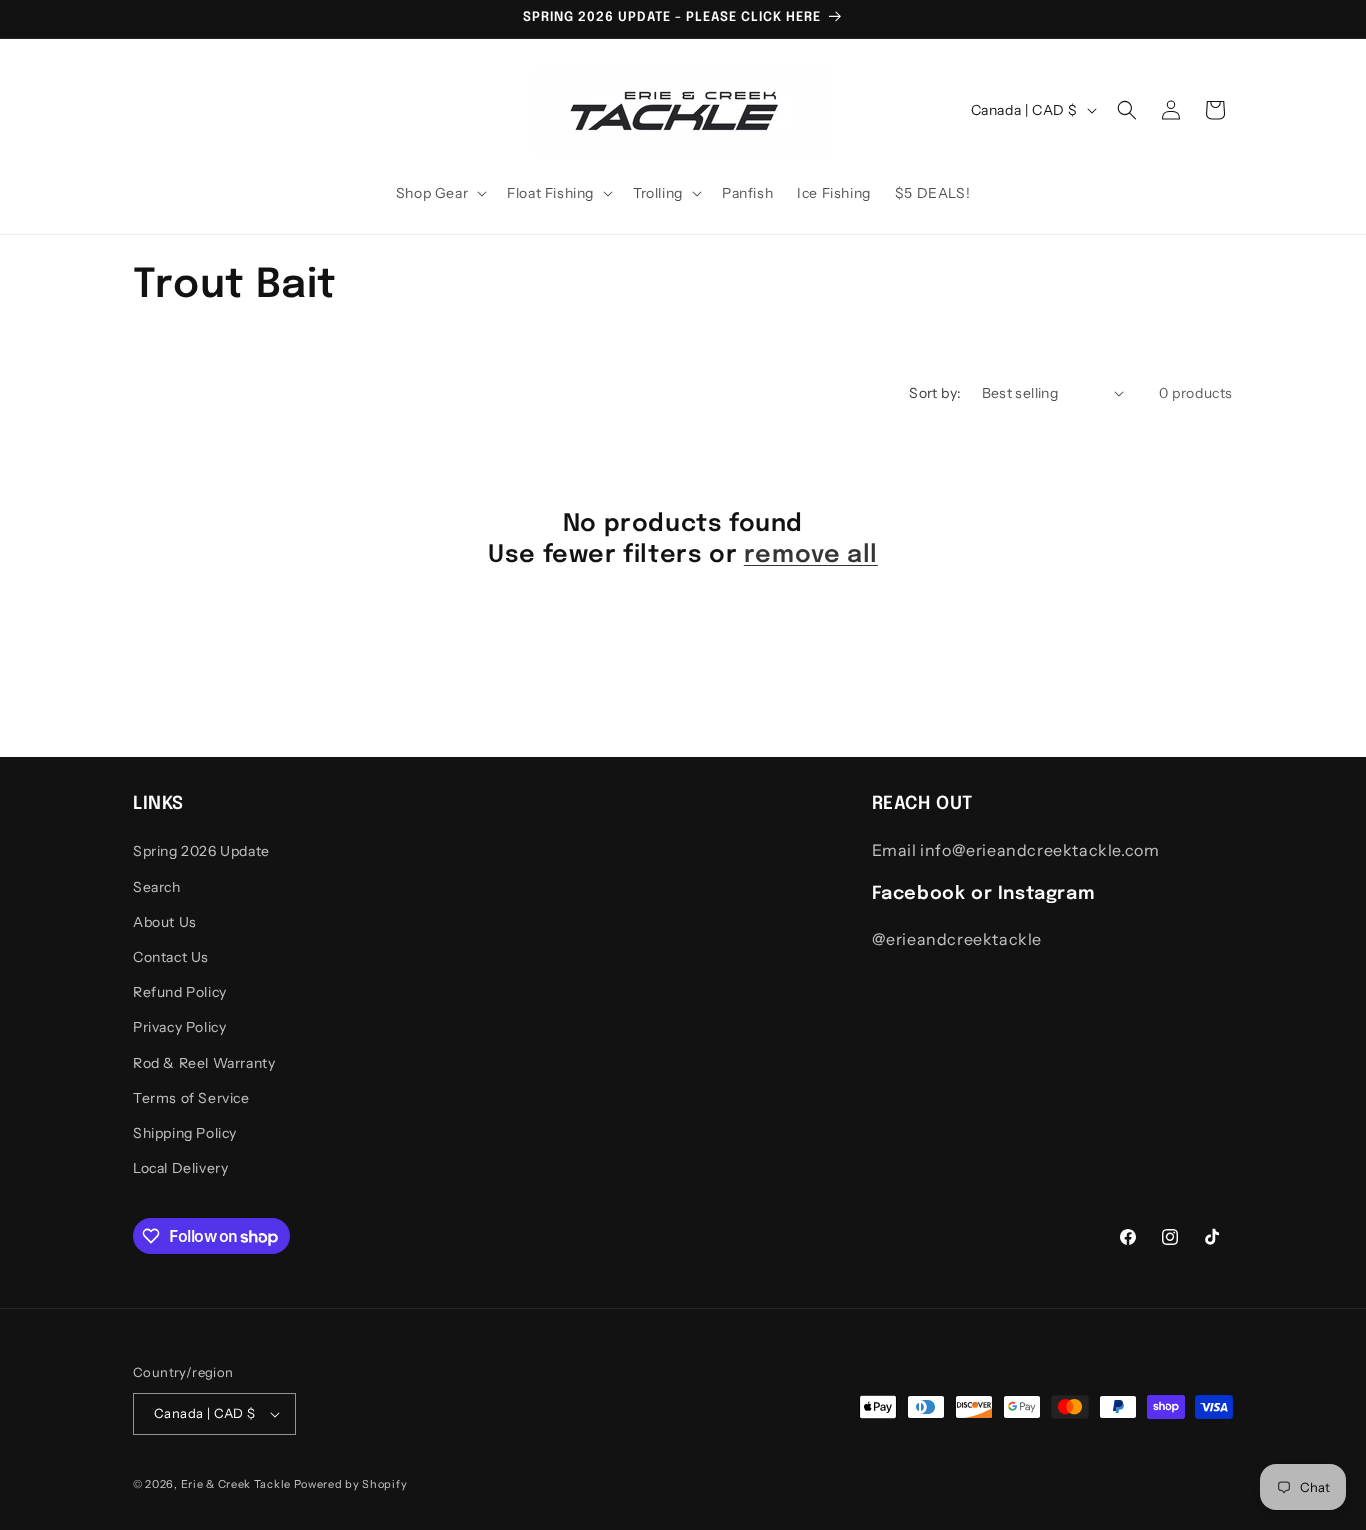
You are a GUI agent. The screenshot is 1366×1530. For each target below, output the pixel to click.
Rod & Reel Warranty (204, 1063)
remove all (811, 555)
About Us (165, 922)
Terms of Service (191, 1098)
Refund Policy (180, 992)
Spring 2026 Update (201, 851)
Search (157, 887)
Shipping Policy (185, 1133)
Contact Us (171, 957)
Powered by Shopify (351, 1484)
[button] (439, 193)
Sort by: (935, 393)
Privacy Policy (179, 1027)
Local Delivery (180, 1168)
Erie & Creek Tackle (236, 1484)
